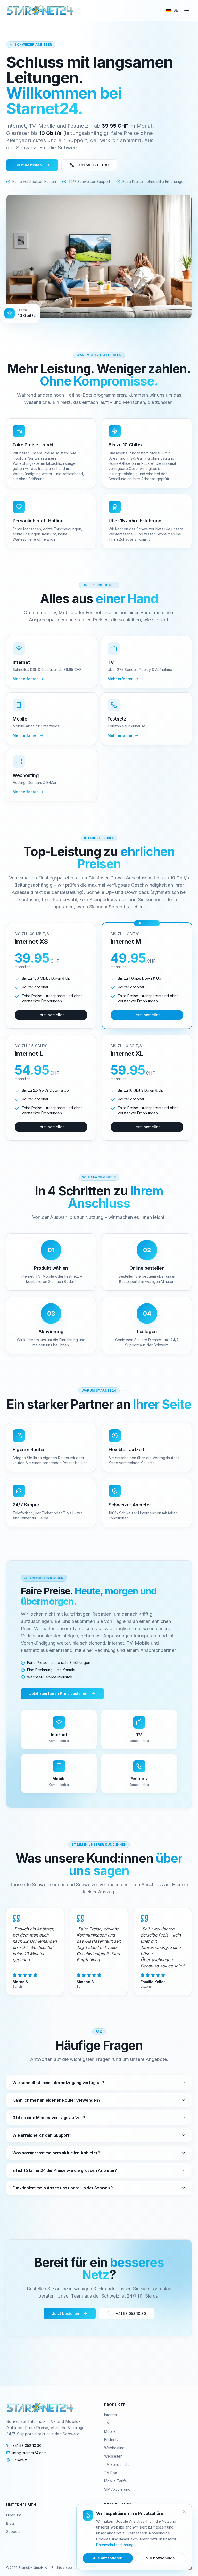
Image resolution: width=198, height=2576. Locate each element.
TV (107, 2423)
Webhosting (114, 2448)
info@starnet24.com (29, 2453)
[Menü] (187, 10)
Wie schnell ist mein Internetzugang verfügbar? (58, 2083)
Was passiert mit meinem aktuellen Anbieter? (56, 2153)
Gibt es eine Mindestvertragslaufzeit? (49, 2118)
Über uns (14, 2515)
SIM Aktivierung (117, 2489)
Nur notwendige (160, 2558)
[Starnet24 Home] (40, 10)
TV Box (111, 2473)
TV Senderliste (117, 2464)
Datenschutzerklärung (115, 2545)
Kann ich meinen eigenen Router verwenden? (56, 2100)
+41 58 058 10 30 (93, 165)
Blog (10, 2523)
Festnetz (111, 2440)
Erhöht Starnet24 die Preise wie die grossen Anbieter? (65, 2170)
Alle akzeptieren (108, 2558)
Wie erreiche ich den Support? (42, 2135)
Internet (111, 2415)
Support (13, 2531)
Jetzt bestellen (28, 165)
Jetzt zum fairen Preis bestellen (58, 1694)
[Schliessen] (184, 2511)
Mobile (110, 2431)
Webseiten (113, 2456)
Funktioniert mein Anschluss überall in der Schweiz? (63, 2188)
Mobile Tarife (115, 2481)
